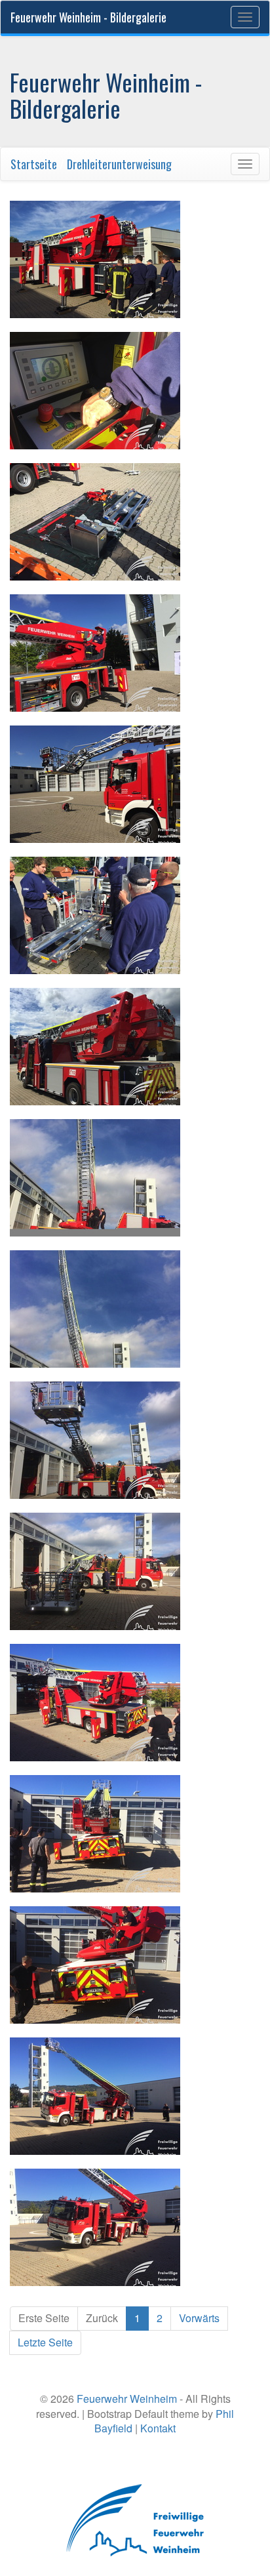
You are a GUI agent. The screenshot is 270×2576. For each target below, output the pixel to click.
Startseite (34, 164)
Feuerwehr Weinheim (127, 2399)
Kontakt (158, 2428)
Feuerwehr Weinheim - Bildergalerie (88, 17)
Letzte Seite (45, 2342)
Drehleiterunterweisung (119, 164)
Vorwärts (199, 2318)
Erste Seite (44, 2318)
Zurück (102, 2318)
